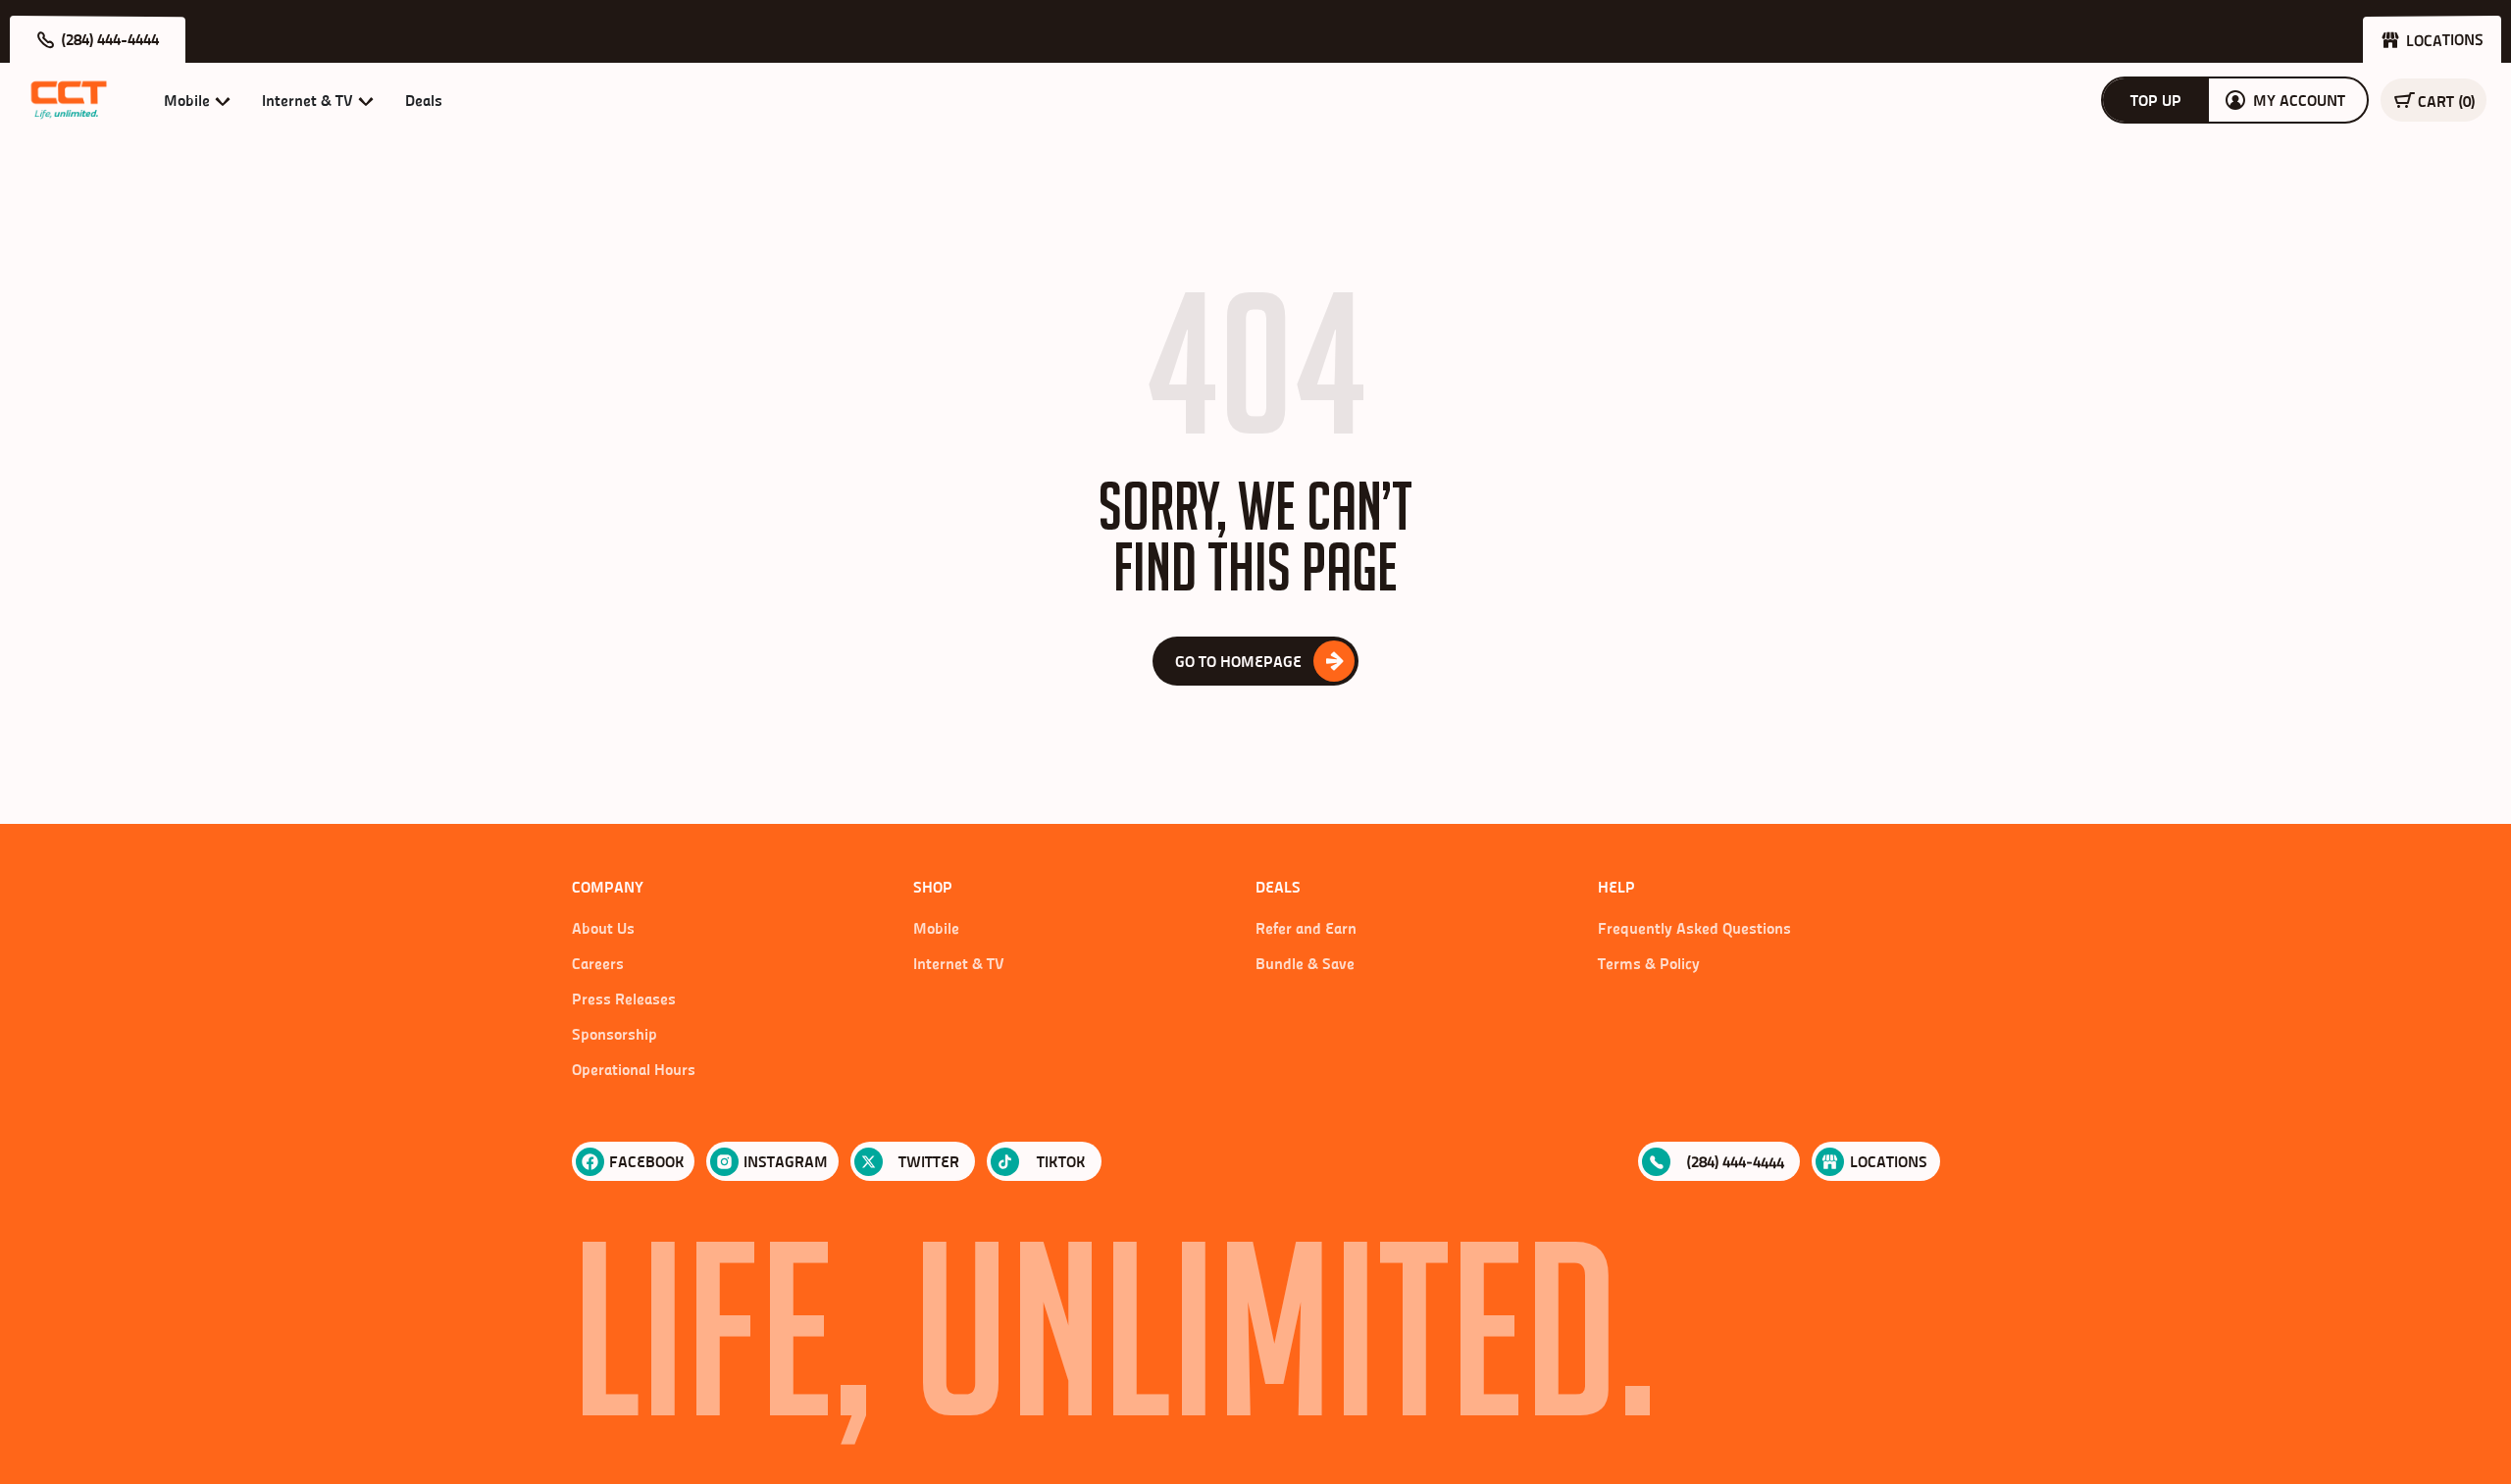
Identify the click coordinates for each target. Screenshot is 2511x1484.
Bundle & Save (1305, 963)
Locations (1889, 1161)
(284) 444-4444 (1736, 1162)
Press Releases (624, 998)
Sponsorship (615, 1034)
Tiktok (1061, 1161)
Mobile (936, 928)
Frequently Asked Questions (1694, 928)
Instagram (786, 1161)
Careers (598, 963)
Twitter (929, 1161)
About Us (603, 928)
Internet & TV (959, 963)
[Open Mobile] (223, 100)
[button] (98, 40)
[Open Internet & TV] (366, 100)
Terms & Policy (1649, 963)
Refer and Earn (1306, 928)
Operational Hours (634, 1069)
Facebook (647, 1161)
